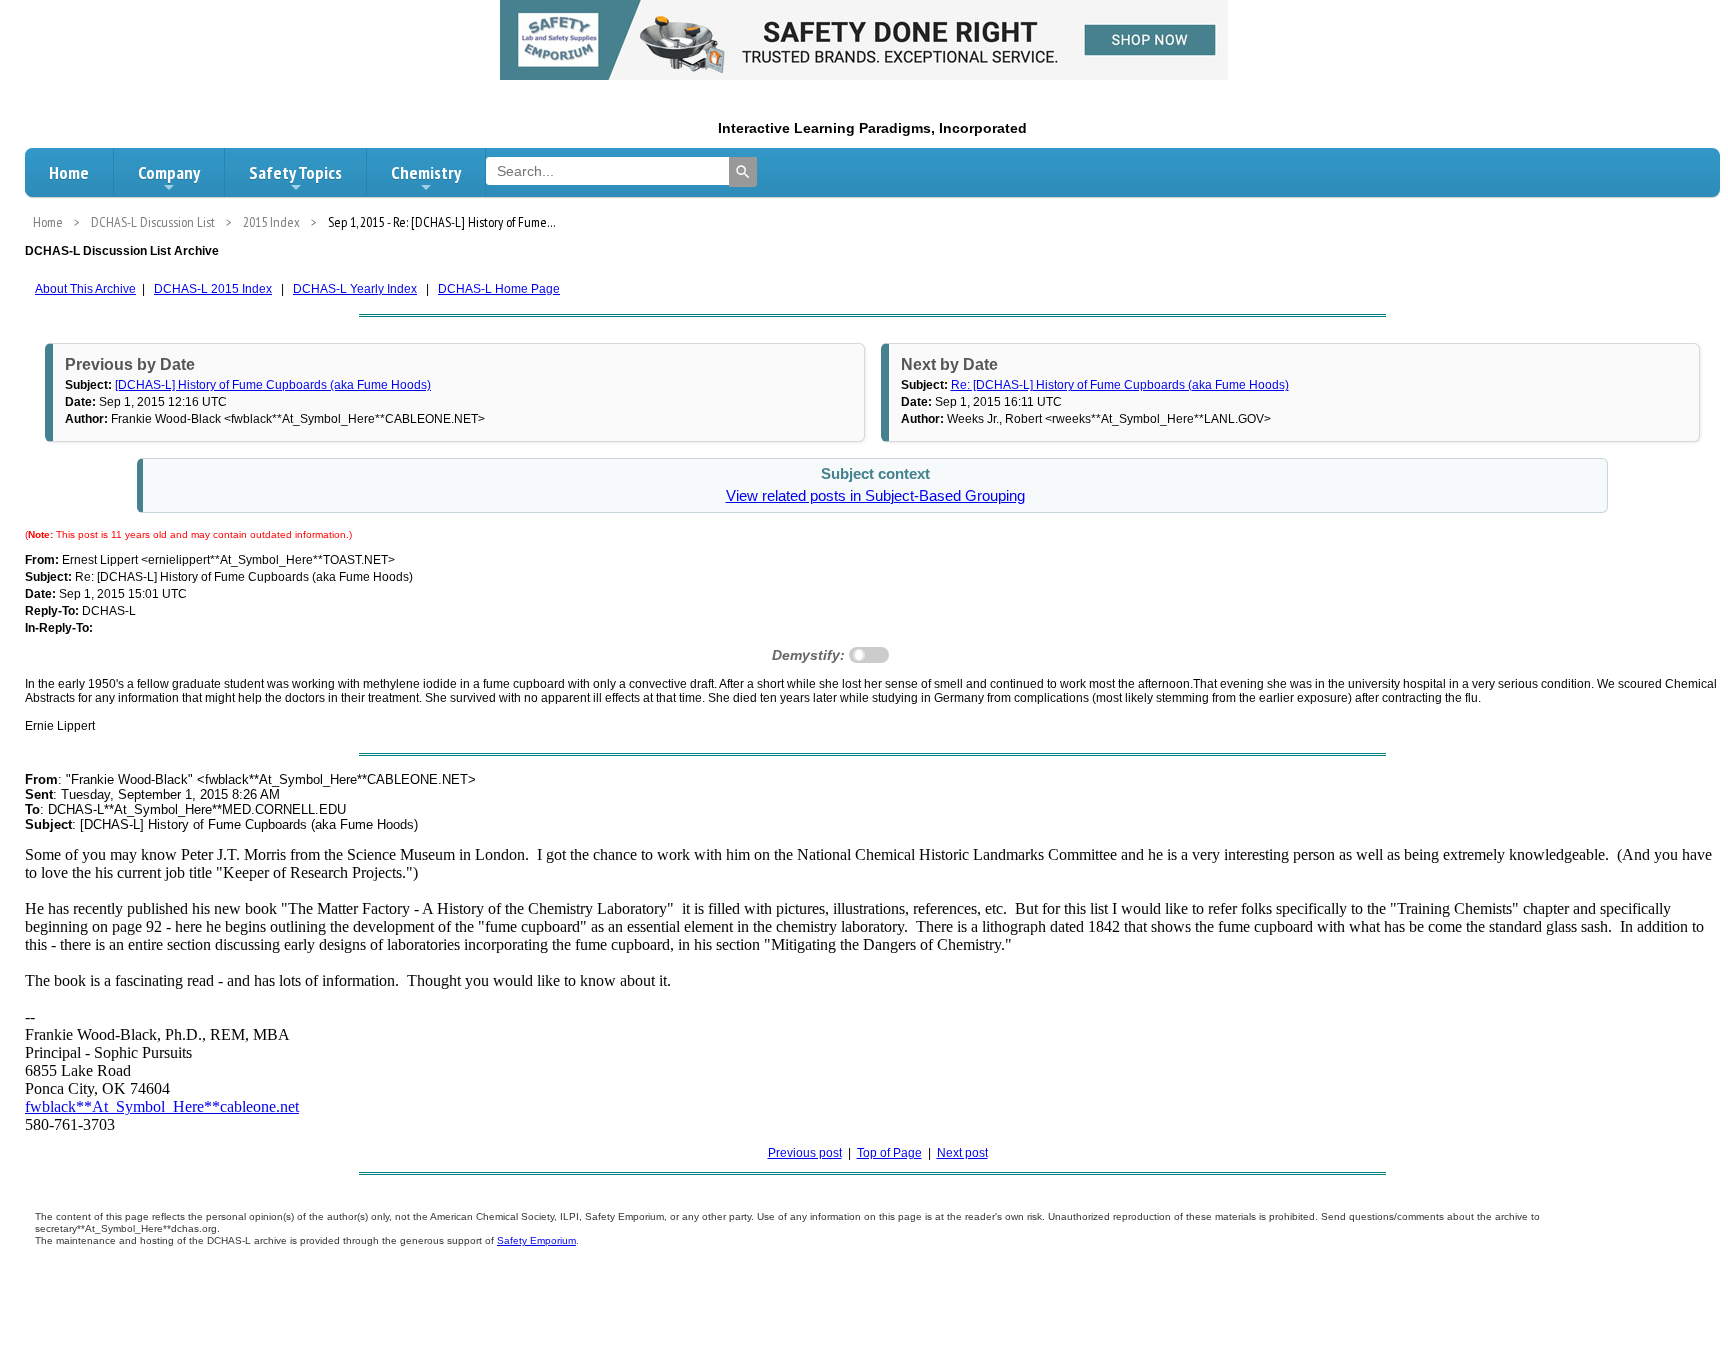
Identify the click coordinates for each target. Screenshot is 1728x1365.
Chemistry (426, 172)
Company (169, 172)
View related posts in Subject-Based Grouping (875, 496)
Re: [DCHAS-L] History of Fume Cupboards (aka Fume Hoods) (1120, 385)
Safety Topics (295, 172)
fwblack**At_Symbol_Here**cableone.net (162, 1106)
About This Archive (85, 289)
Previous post (805, 1153)
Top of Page (889, 1153)
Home (69, 172)
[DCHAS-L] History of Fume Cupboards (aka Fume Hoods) (273, 385)
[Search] (743, 172)
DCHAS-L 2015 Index (213, 289)
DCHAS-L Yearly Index (355, 289)
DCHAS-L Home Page (499, 289)
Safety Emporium (536, 1240)
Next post (962, 1153)
